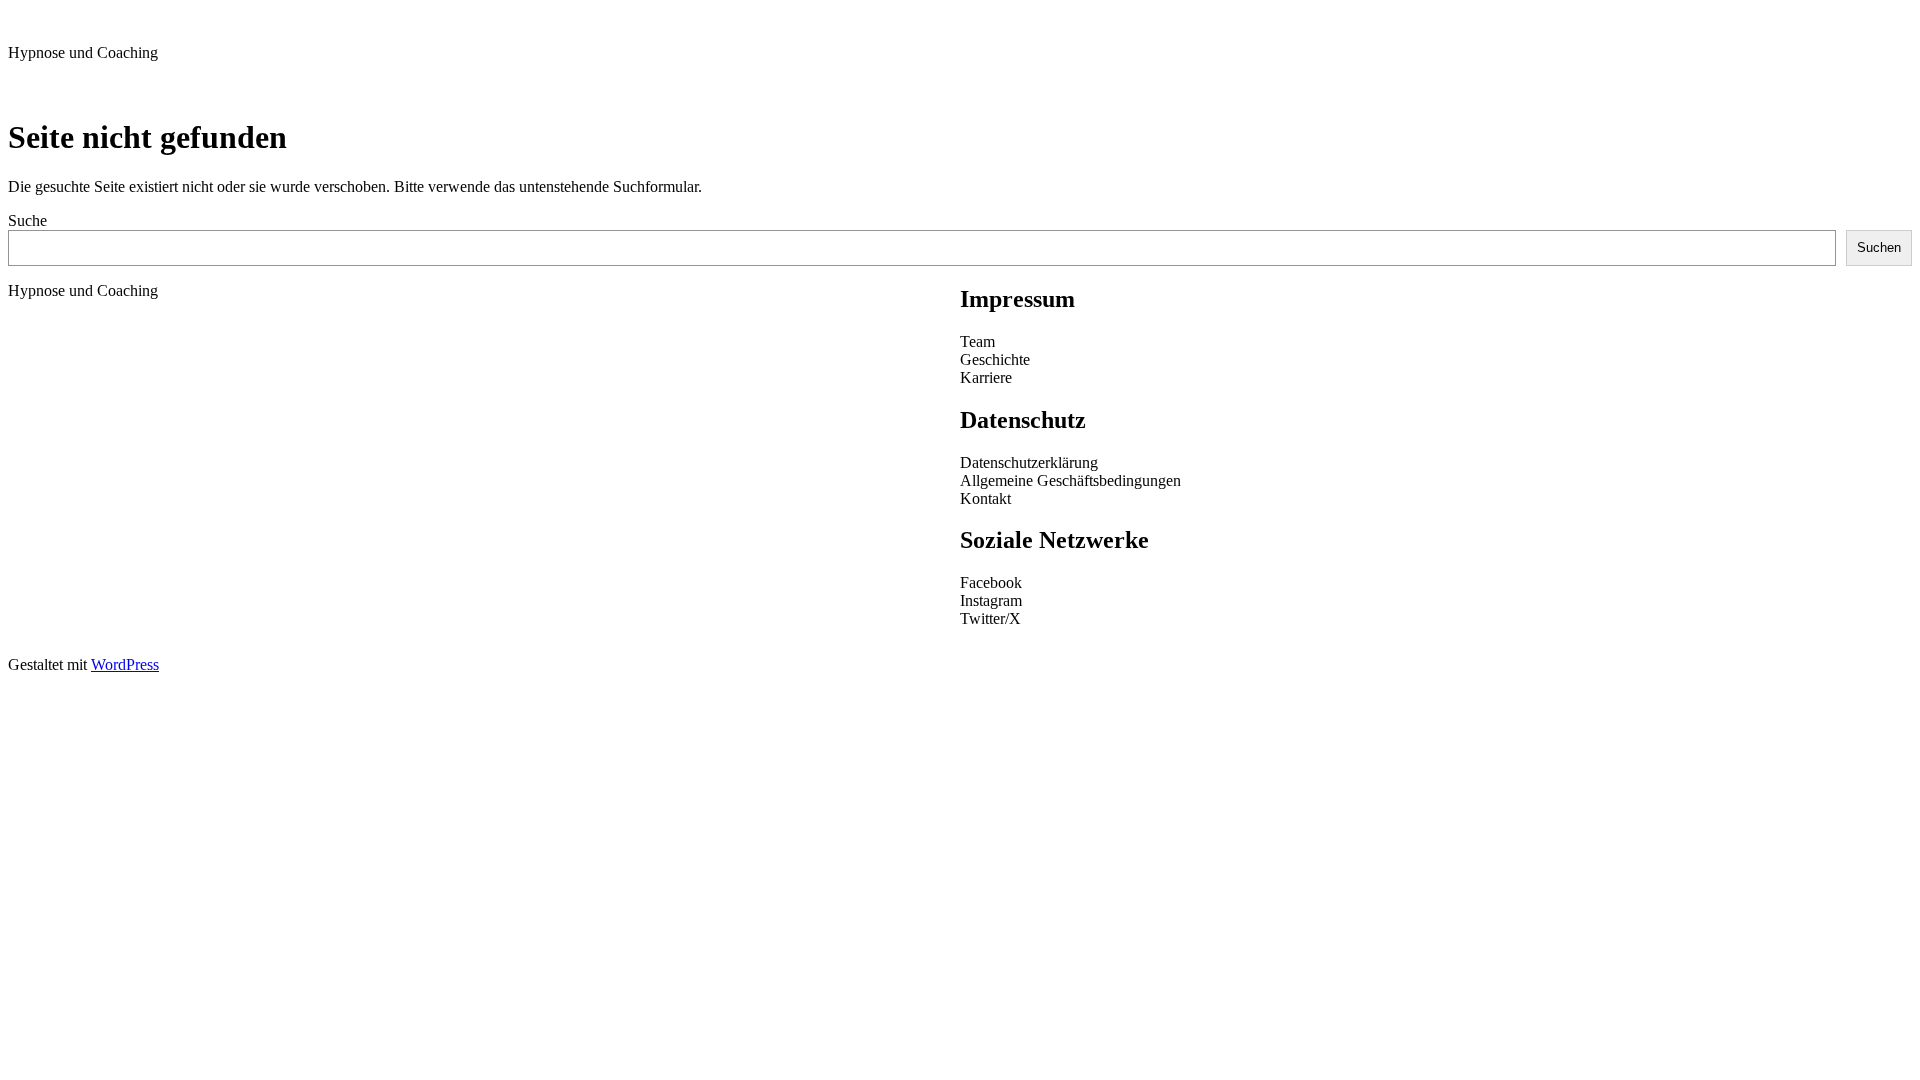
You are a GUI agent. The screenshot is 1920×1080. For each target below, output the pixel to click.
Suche (27, 220)
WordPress (125, 664)
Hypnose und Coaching (83, 52)
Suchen (1879, 247)
